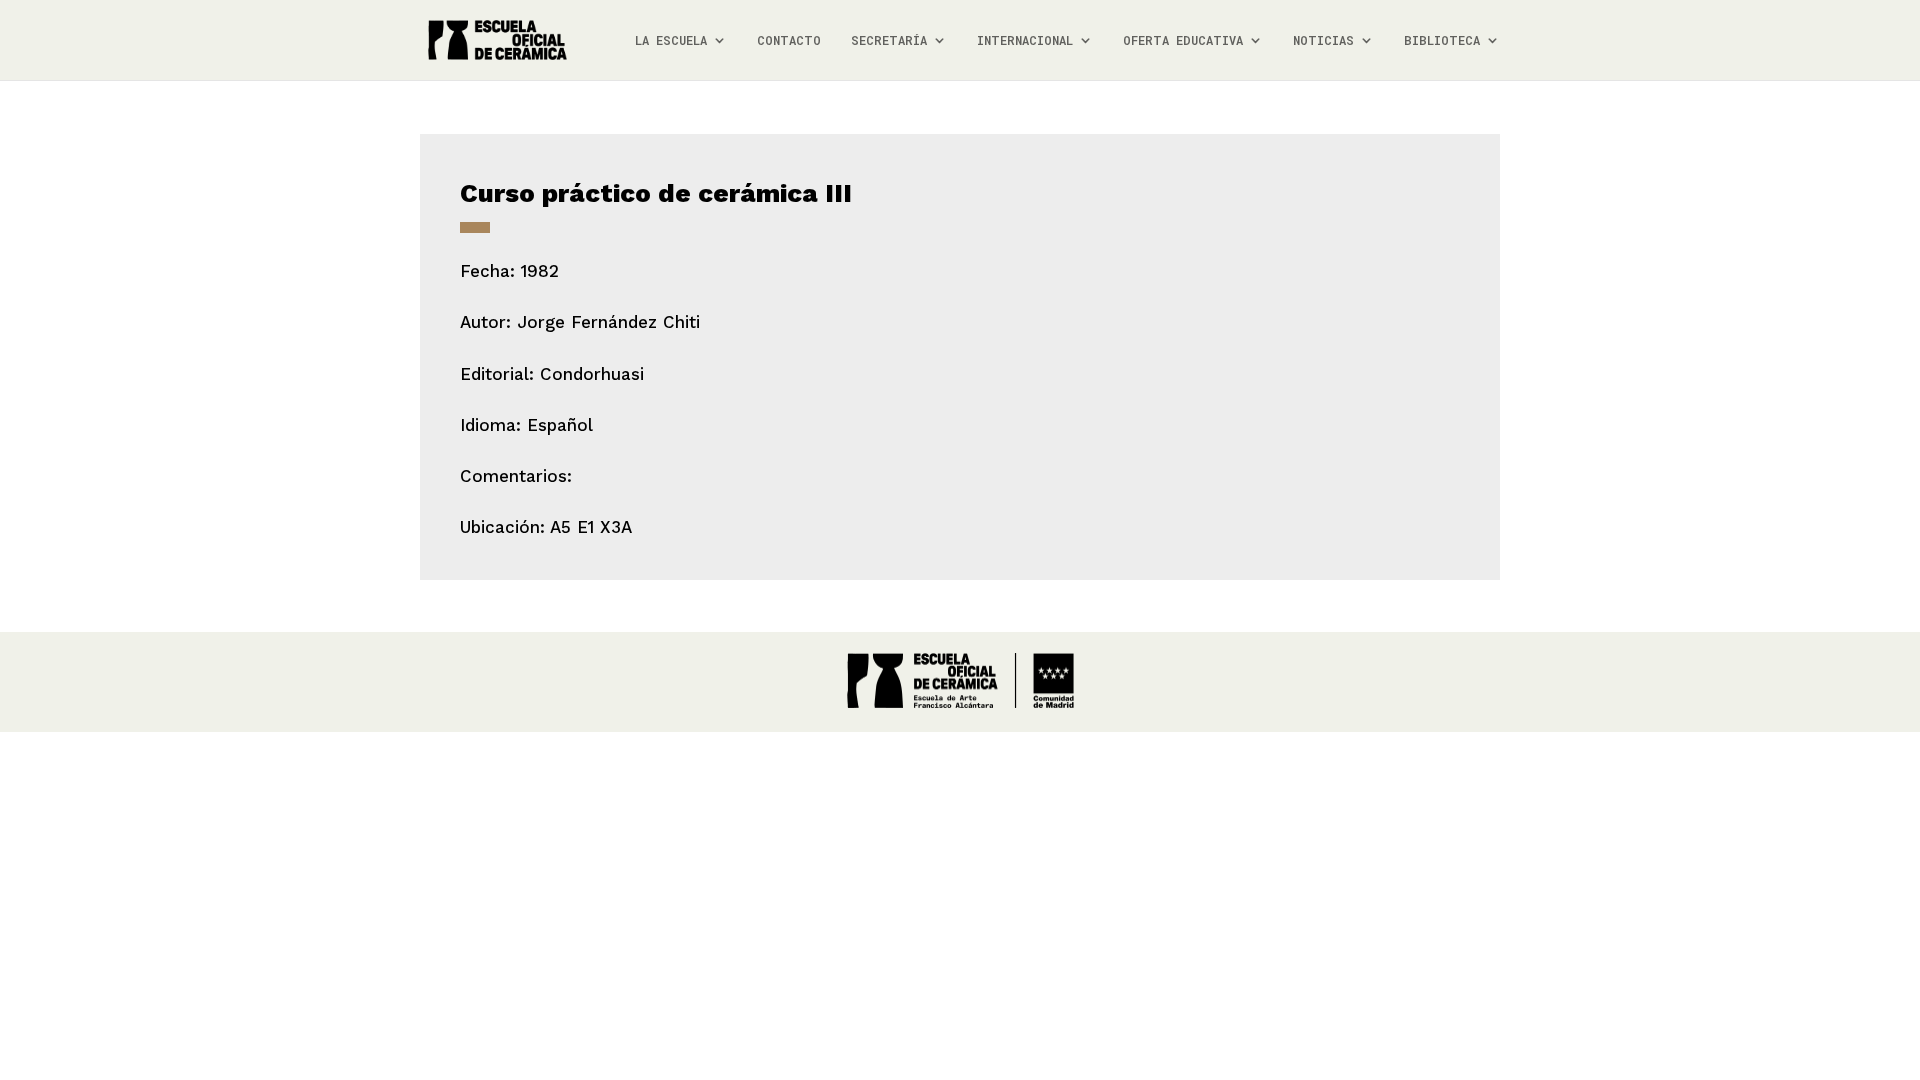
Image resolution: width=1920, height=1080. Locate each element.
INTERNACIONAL (1025, 40)
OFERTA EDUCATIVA (1183, 40)
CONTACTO (789, 40)
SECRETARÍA (889, 40)
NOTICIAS (1323, 40)
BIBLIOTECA (1442, 40)
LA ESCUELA (671, 40)
